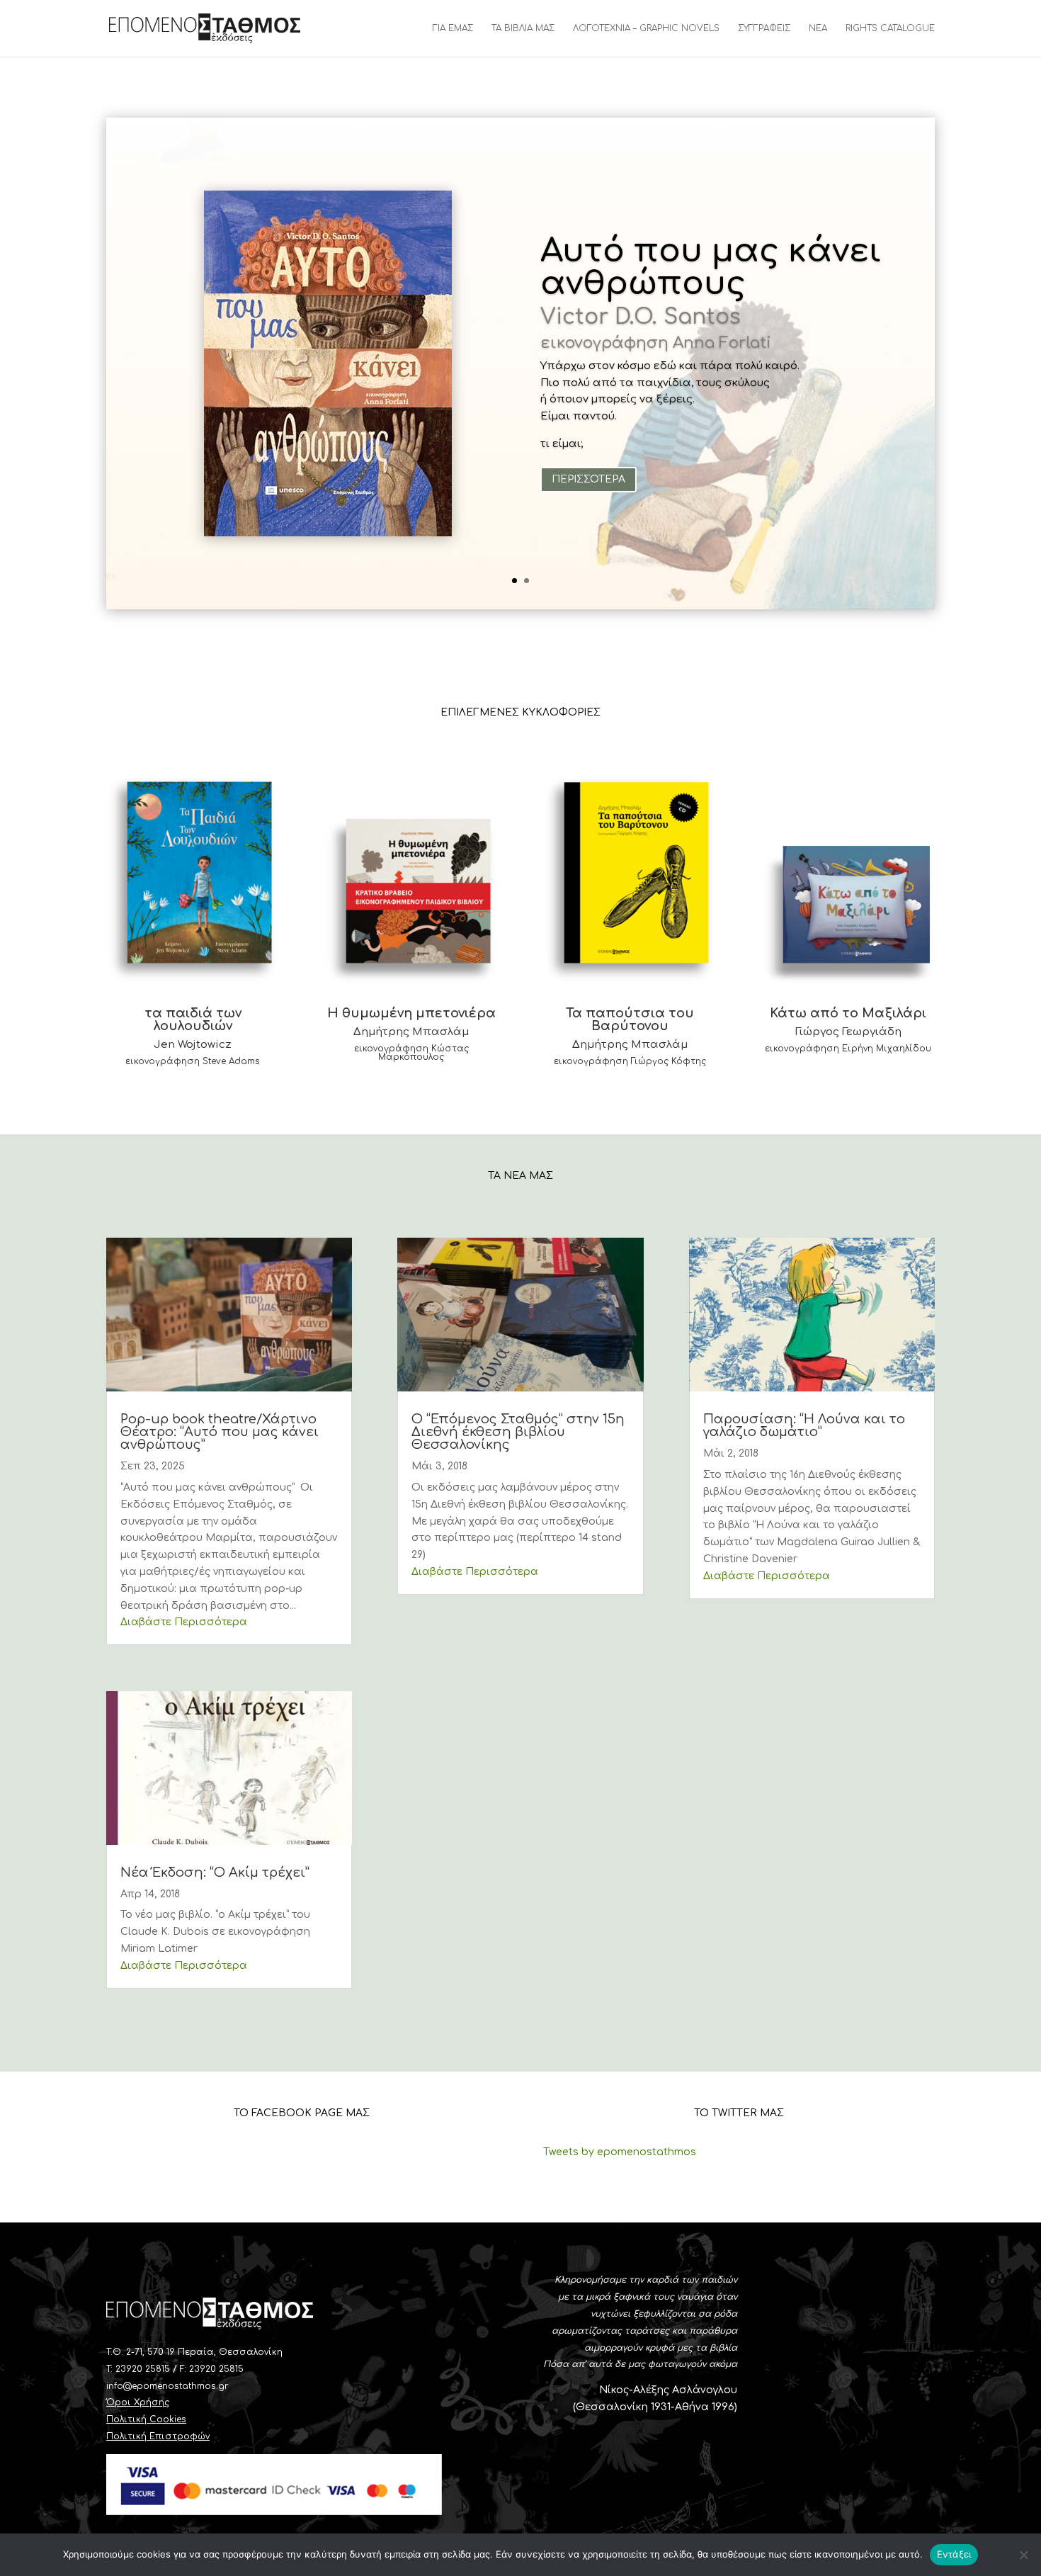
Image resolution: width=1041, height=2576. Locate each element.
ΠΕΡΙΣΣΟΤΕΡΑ (588, 479)
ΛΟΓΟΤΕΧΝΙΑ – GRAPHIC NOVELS (646, 28)
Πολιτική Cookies (146, 2419)
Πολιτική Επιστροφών (158, 2436)
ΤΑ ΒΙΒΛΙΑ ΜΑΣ (523, 28)
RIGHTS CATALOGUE (890, 28)
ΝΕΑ (818, 28)
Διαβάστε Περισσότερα (184, 1622)
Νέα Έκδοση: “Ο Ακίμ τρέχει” (215, 1872)
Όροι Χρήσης (138, 2402)
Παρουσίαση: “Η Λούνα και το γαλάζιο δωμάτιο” (804, 1425)
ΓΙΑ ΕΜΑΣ (453, 28)
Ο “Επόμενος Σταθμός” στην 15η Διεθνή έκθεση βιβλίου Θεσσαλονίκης (518, 1432)
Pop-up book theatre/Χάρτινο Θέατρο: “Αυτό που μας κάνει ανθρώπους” (220, 1432)
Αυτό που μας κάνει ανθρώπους (711, 267)
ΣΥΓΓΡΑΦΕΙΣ (764, 28)
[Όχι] (1023, 2555)
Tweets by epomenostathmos (620, 2152)
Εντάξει (954, 2554)
